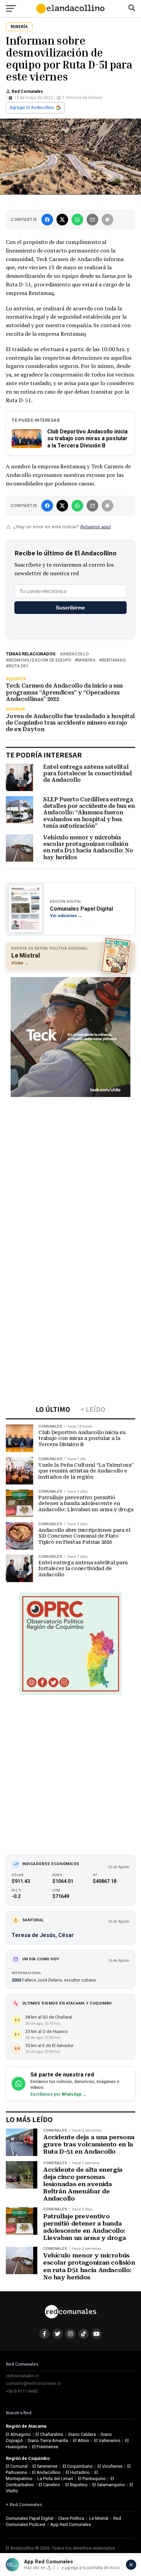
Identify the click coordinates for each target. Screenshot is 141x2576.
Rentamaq (114, 660)
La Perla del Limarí (55, 2479)
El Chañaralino (49, 2434)
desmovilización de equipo (40, 660)
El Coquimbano (78, 2466)
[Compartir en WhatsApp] (77, 220)
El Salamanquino (109, 2485)
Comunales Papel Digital (30, 2518)
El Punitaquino (92, 2479)
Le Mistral (99, 2518)
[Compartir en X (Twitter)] (62, 220)
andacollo (76, 654)
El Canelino (49, 2485)
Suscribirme (70, 608)
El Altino (81, 2441)
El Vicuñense (110, 2466)
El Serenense (45, 2466)
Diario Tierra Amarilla (48, 2441)
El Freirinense (45, 2447)
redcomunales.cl (22, 2376)
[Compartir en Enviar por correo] (92, 220)
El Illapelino (76, 2485)
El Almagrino (18, 2434)
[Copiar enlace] (107, 220)
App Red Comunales (71, 2524)
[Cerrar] (131, 2565)
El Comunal (17, 2466)
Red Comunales (27, 91)
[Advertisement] (70, 1172)
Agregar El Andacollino (32, 108)
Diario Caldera (82, 2434)
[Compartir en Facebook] (47, 220)
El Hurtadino (78, 2472)
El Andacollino (46, 2472)
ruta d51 (18, 666)
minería (86, 660)
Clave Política (71, 2518)
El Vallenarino (107, 2441)
